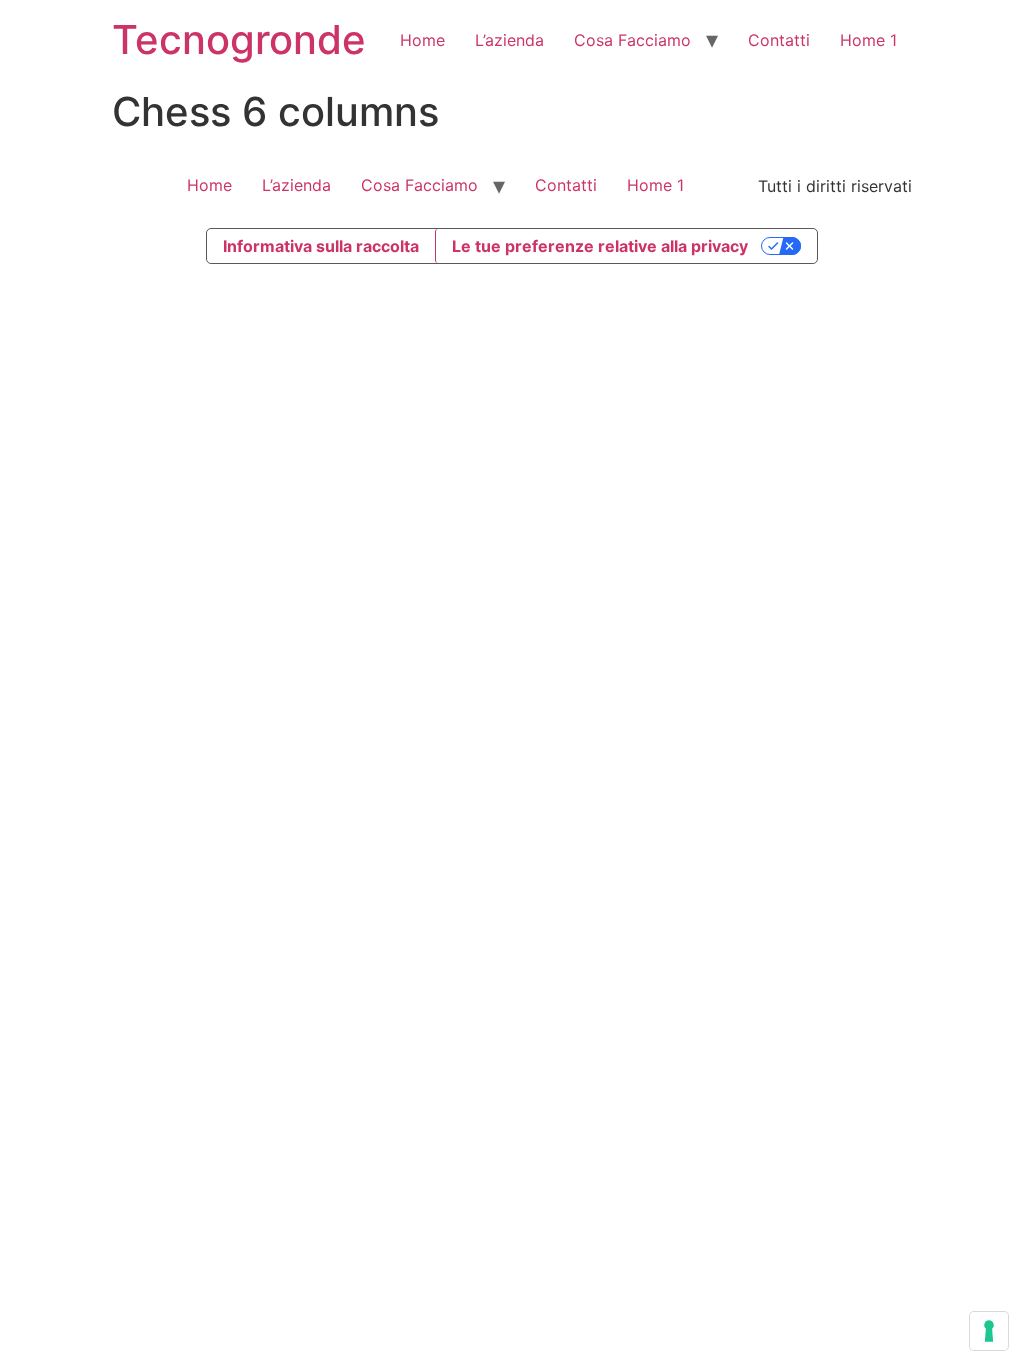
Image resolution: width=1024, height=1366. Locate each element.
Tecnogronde (239, 39)
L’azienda (509, 40)
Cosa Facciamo (632, 40)
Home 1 (868, 40)
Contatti (779, 40)
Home (422, 40)
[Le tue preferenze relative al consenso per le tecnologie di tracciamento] (989, 1331)
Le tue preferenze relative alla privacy (600, 246)
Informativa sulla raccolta (321, 246)
